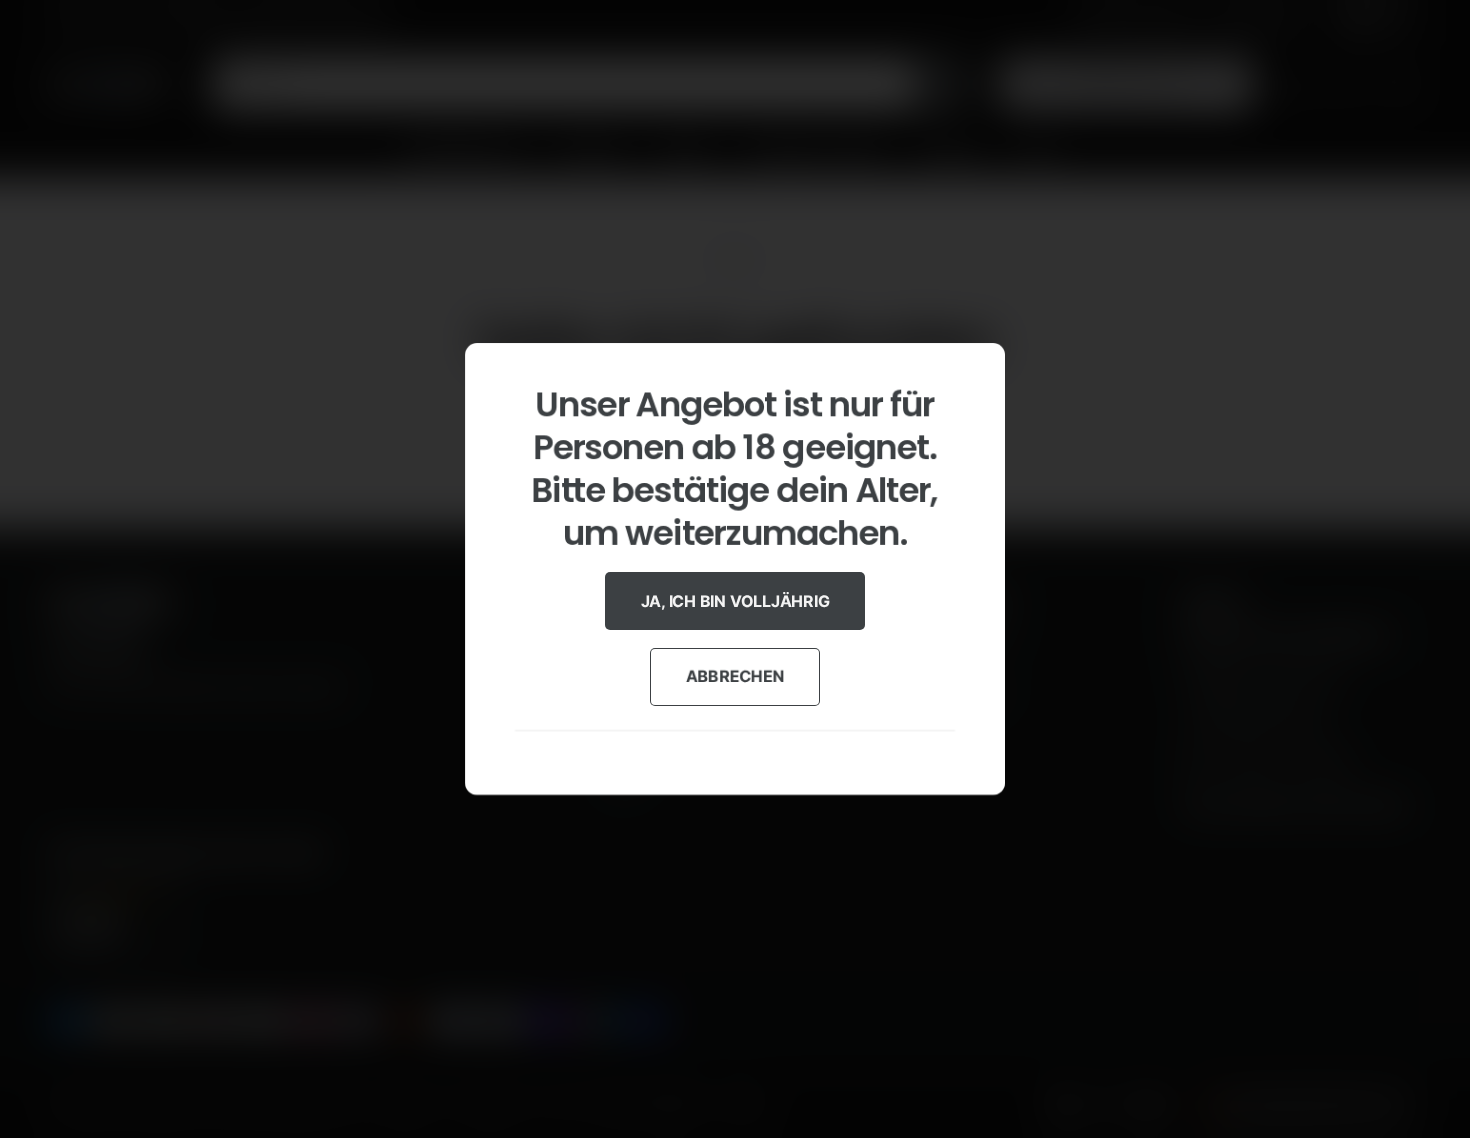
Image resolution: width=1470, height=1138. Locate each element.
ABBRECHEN (735, 676)
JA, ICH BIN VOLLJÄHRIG (735, 601)
